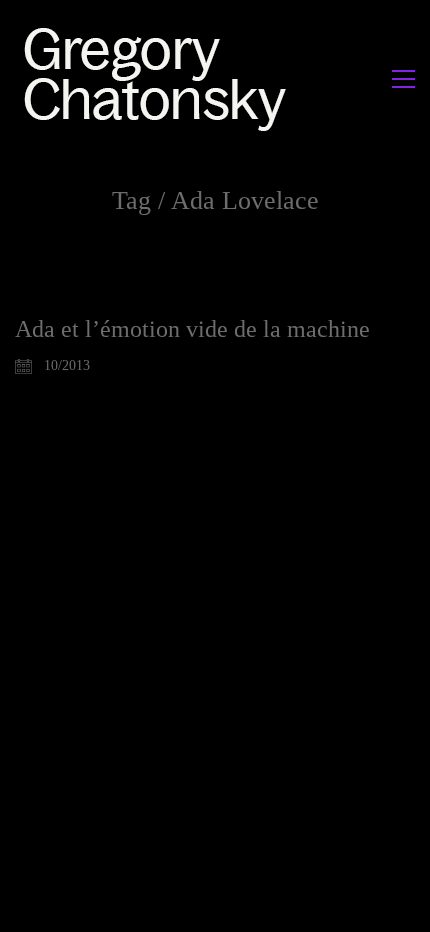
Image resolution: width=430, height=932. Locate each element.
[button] (403, 79)
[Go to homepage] (160, 78)
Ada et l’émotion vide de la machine (192, 329)
